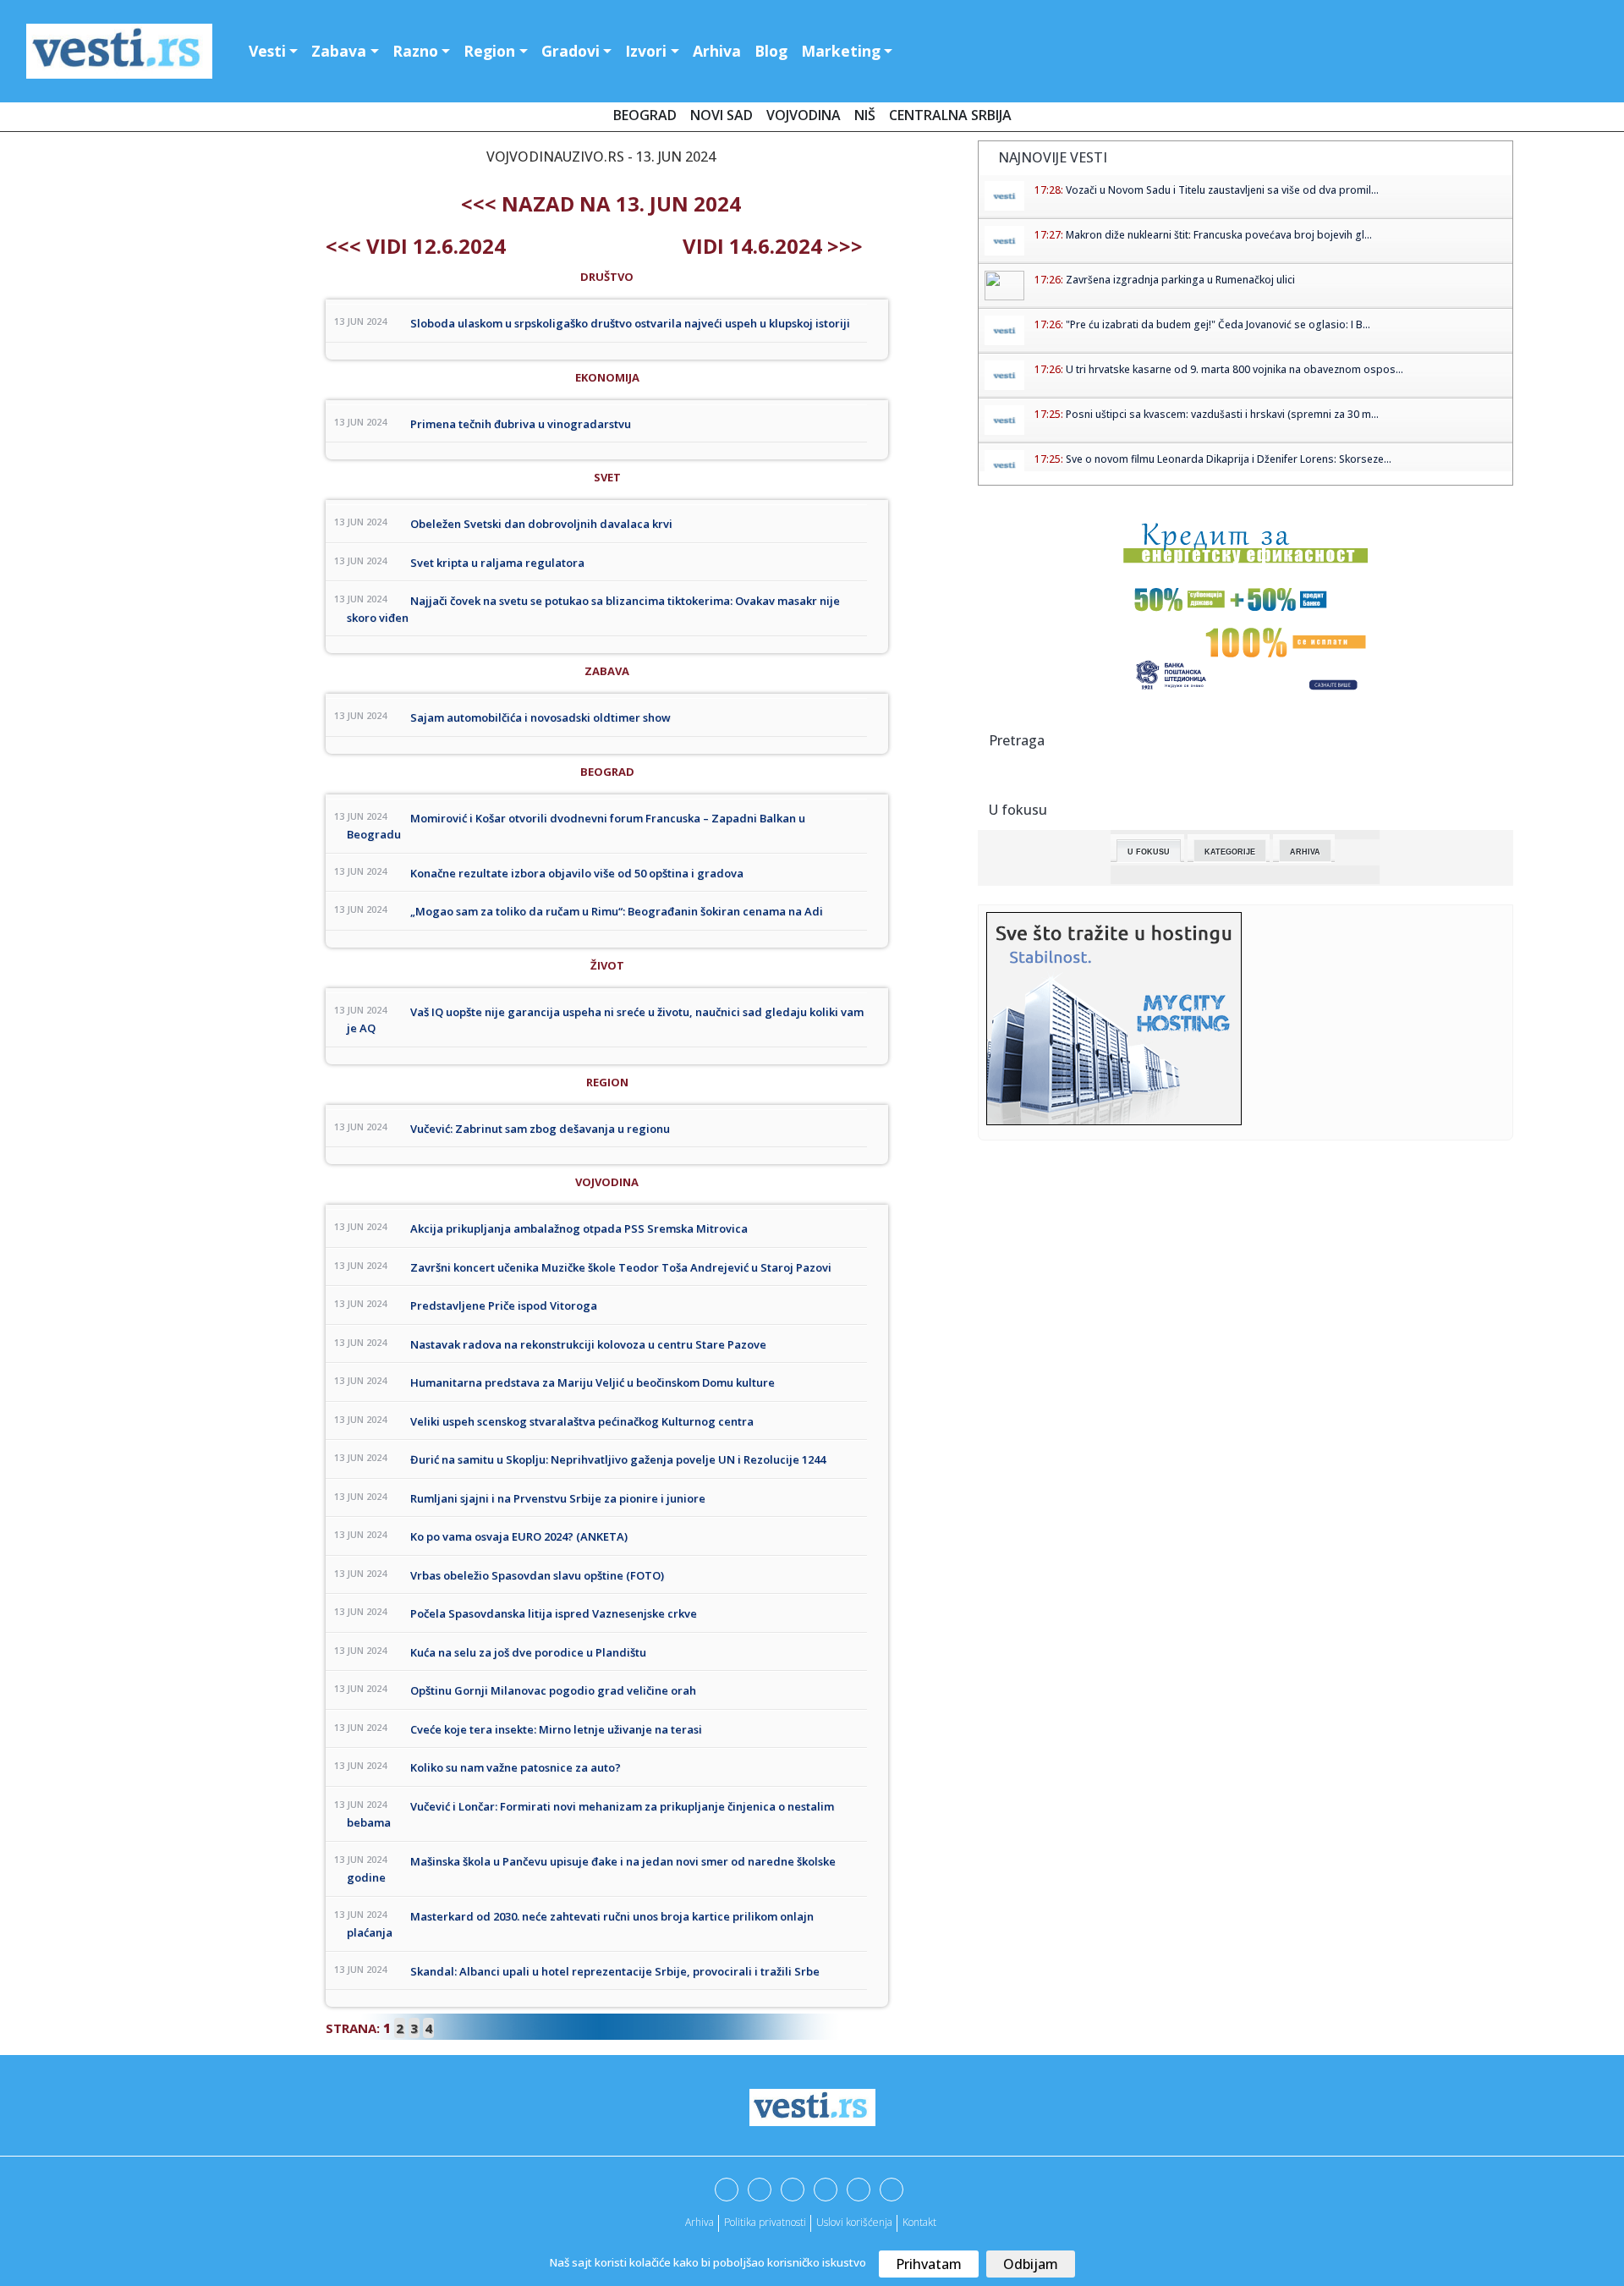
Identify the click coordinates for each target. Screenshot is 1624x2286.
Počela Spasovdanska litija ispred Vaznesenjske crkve (554, 1613)
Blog (771, 51)
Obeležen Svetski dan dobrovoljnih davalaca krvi (541, 524)
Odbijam (1031, 2264)
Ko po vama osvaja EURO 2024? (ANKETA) (519, 1536)
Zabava (339, 51)
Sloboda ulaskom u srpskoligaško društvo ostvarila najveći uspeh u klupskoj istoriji (630, 323)
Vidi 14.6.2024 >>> (773, 246)
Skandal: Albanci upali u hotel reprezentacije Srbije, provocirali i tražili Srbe (615, 1971)
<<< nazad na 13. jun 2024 (601, 203)
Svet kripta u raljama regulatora (497, 563)
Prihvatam (929, 2264)
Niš (865, 115)
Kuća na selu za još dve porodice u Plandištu (528, 1652)
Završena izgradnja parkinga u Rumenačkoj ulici (1180, 280)
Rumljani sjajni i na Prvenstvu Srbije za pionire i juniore (558, 1498)
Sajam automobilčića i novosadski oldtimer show (540, 717)
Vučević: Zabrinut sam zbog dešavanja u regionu (540, 1129)
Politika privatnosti (765, 2222)
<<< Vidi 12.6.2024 (416, 246)
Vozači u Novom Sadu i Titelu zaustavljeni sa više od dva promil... (1222, 190)
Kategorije (1230, 852)
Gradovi (571, 51)
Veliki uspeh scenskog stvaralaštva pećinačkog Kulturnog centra (582, 1421)
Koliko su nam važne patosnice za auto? (516, 1767)
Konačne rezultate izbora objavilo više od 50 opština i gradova (577, 873)
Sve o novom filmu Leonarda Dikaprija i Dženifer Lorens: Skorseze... (1229, 459)
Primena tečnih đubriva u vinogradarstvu (521, 424)
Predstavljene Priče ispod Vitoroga (504, 1305)
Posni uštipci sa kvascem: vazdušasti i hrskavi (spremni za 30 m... (1222, 414)
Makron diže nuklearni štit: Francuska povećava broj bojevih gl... (1219, 235)
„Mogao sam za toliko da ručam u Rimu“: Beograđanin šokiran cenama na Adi (617, 911)
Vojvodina (804, 115)
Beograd (645, 115)
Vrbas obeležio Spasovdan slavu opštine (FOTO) (537, 1575)
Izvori (646, 51)
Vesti (267, 51)
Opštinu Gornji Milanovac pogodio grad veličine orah (553, 1690)
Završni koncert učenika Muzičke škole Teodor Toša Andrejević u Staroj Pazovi (621, 1267)
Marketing (841, 51)
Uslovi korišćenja (854, 2222)
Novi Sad (721, 115)
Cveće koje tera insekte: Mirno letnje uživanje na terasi (556, 1729)
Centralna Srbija (950, 115)
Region (489, 51)
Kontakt (919, 2222)
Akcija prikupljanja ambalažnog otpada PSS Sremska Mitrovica (579, 1228)
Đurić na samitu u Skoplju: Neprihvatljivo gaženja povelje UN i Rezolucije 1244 (618, 1459)
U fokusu (1149, 852)
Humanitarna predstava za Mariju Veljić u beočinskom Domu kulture (593, 1382)
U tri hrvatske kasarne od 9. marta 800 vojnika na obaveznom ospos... (1234, 369)
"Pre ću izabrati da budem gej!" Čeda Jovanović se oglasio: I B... (1218, 324)
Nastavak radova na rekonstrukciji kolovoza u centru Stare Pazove (588, 1344)
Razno (415, 51)
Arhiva (717, 51)
